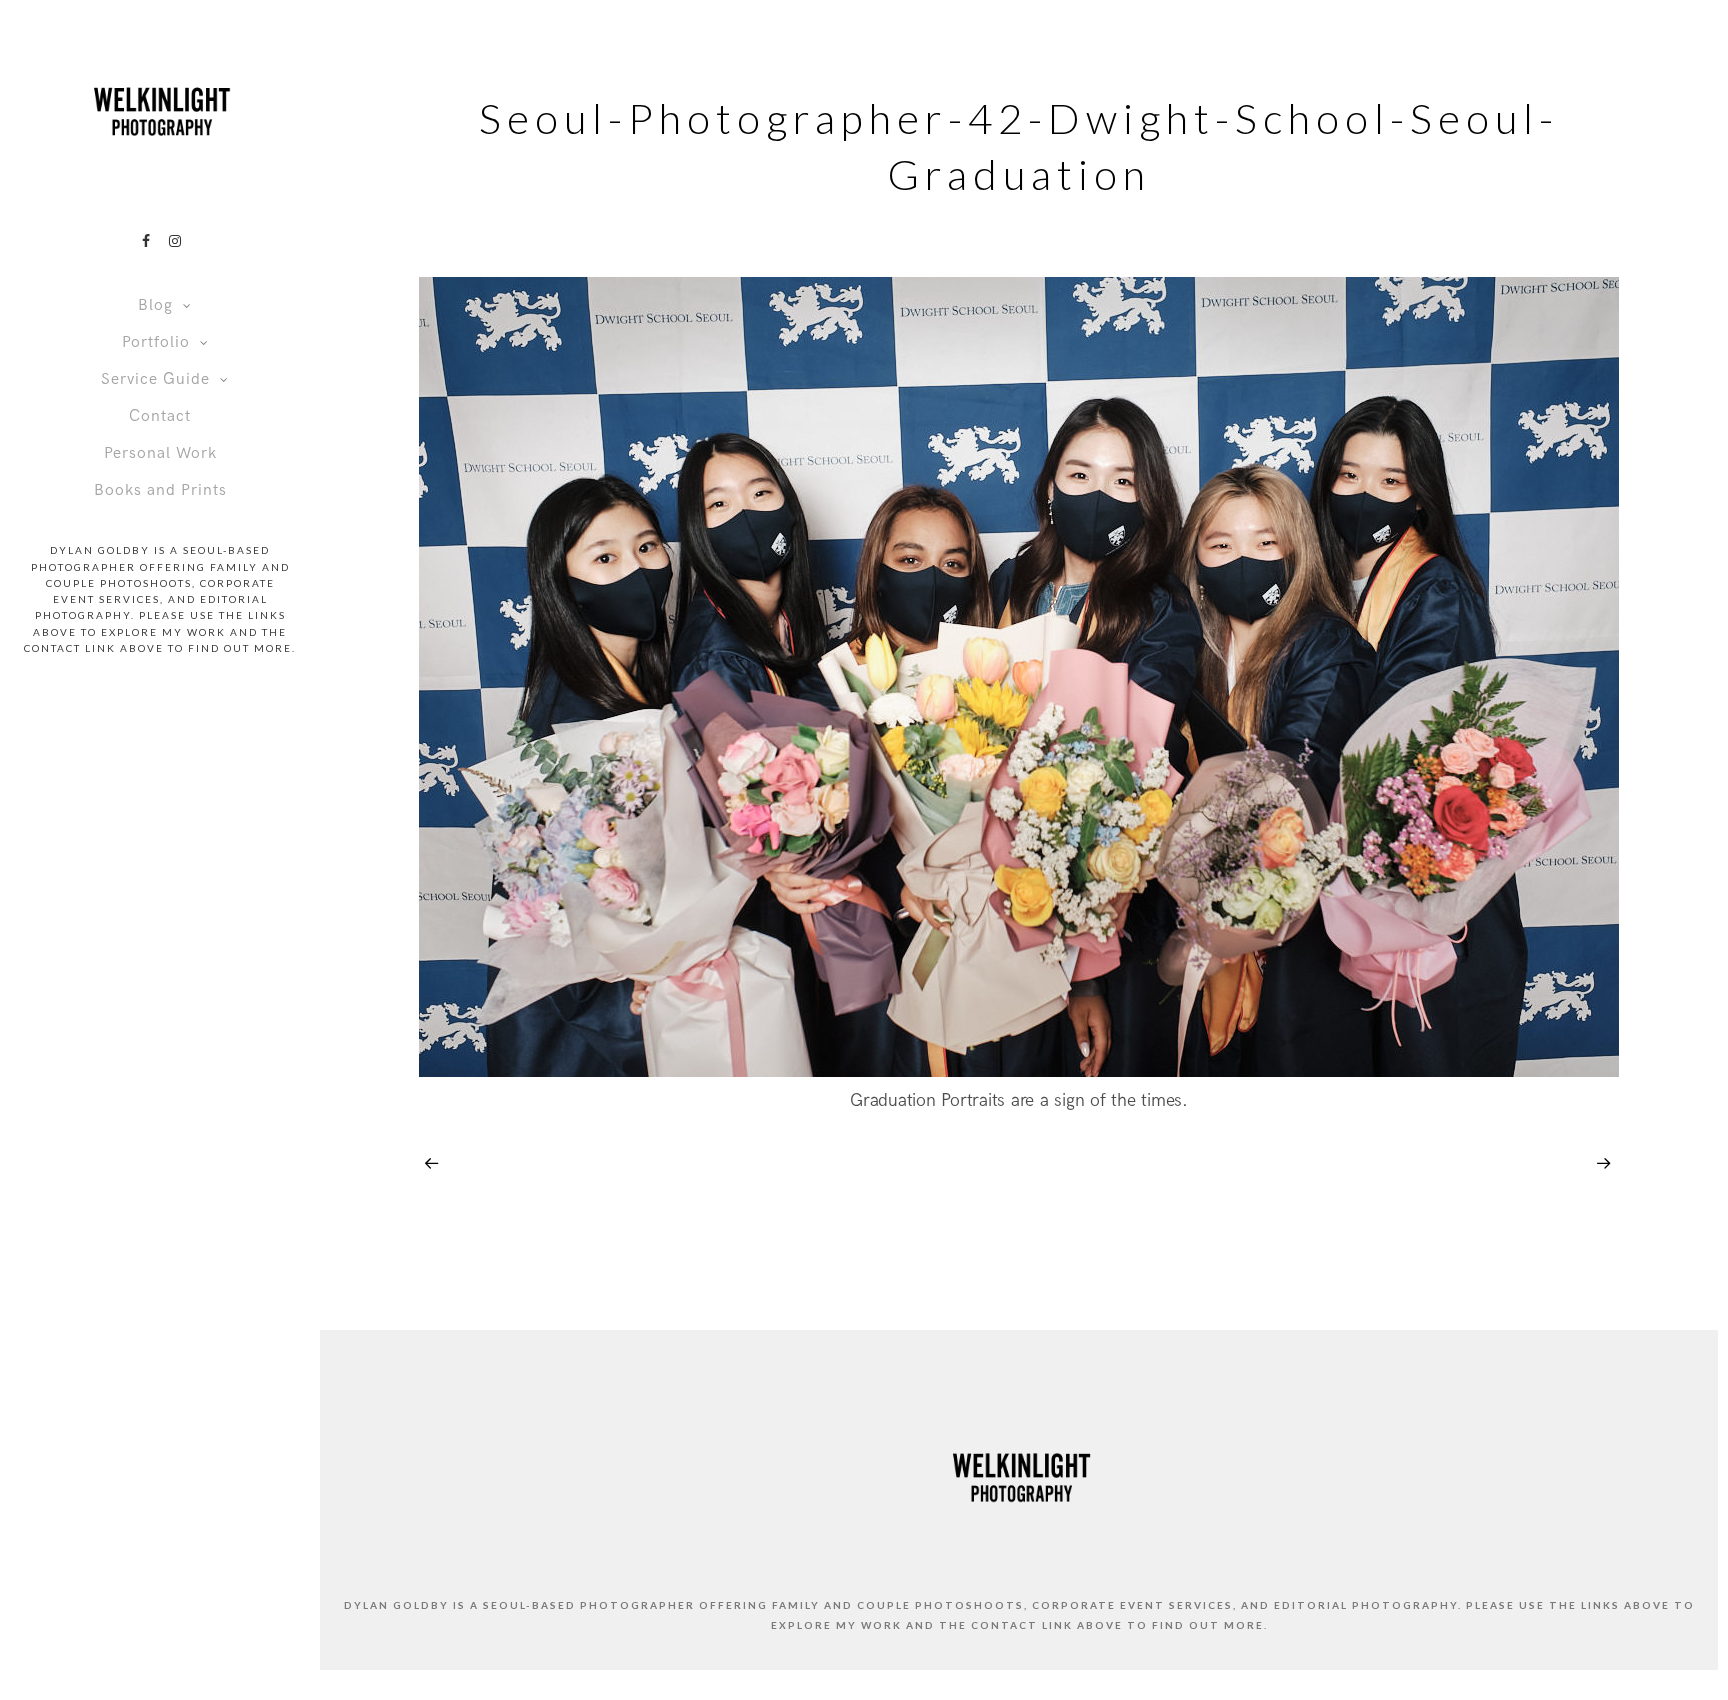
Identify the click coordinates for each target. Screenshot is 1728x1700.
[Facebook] (146, 241)
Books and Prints (160, 490)
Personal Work (160, 453)
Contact (160, 416)
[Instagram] (175, 241)
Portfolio (156, 342)
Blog (155, 305)
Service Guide (155, 379)
